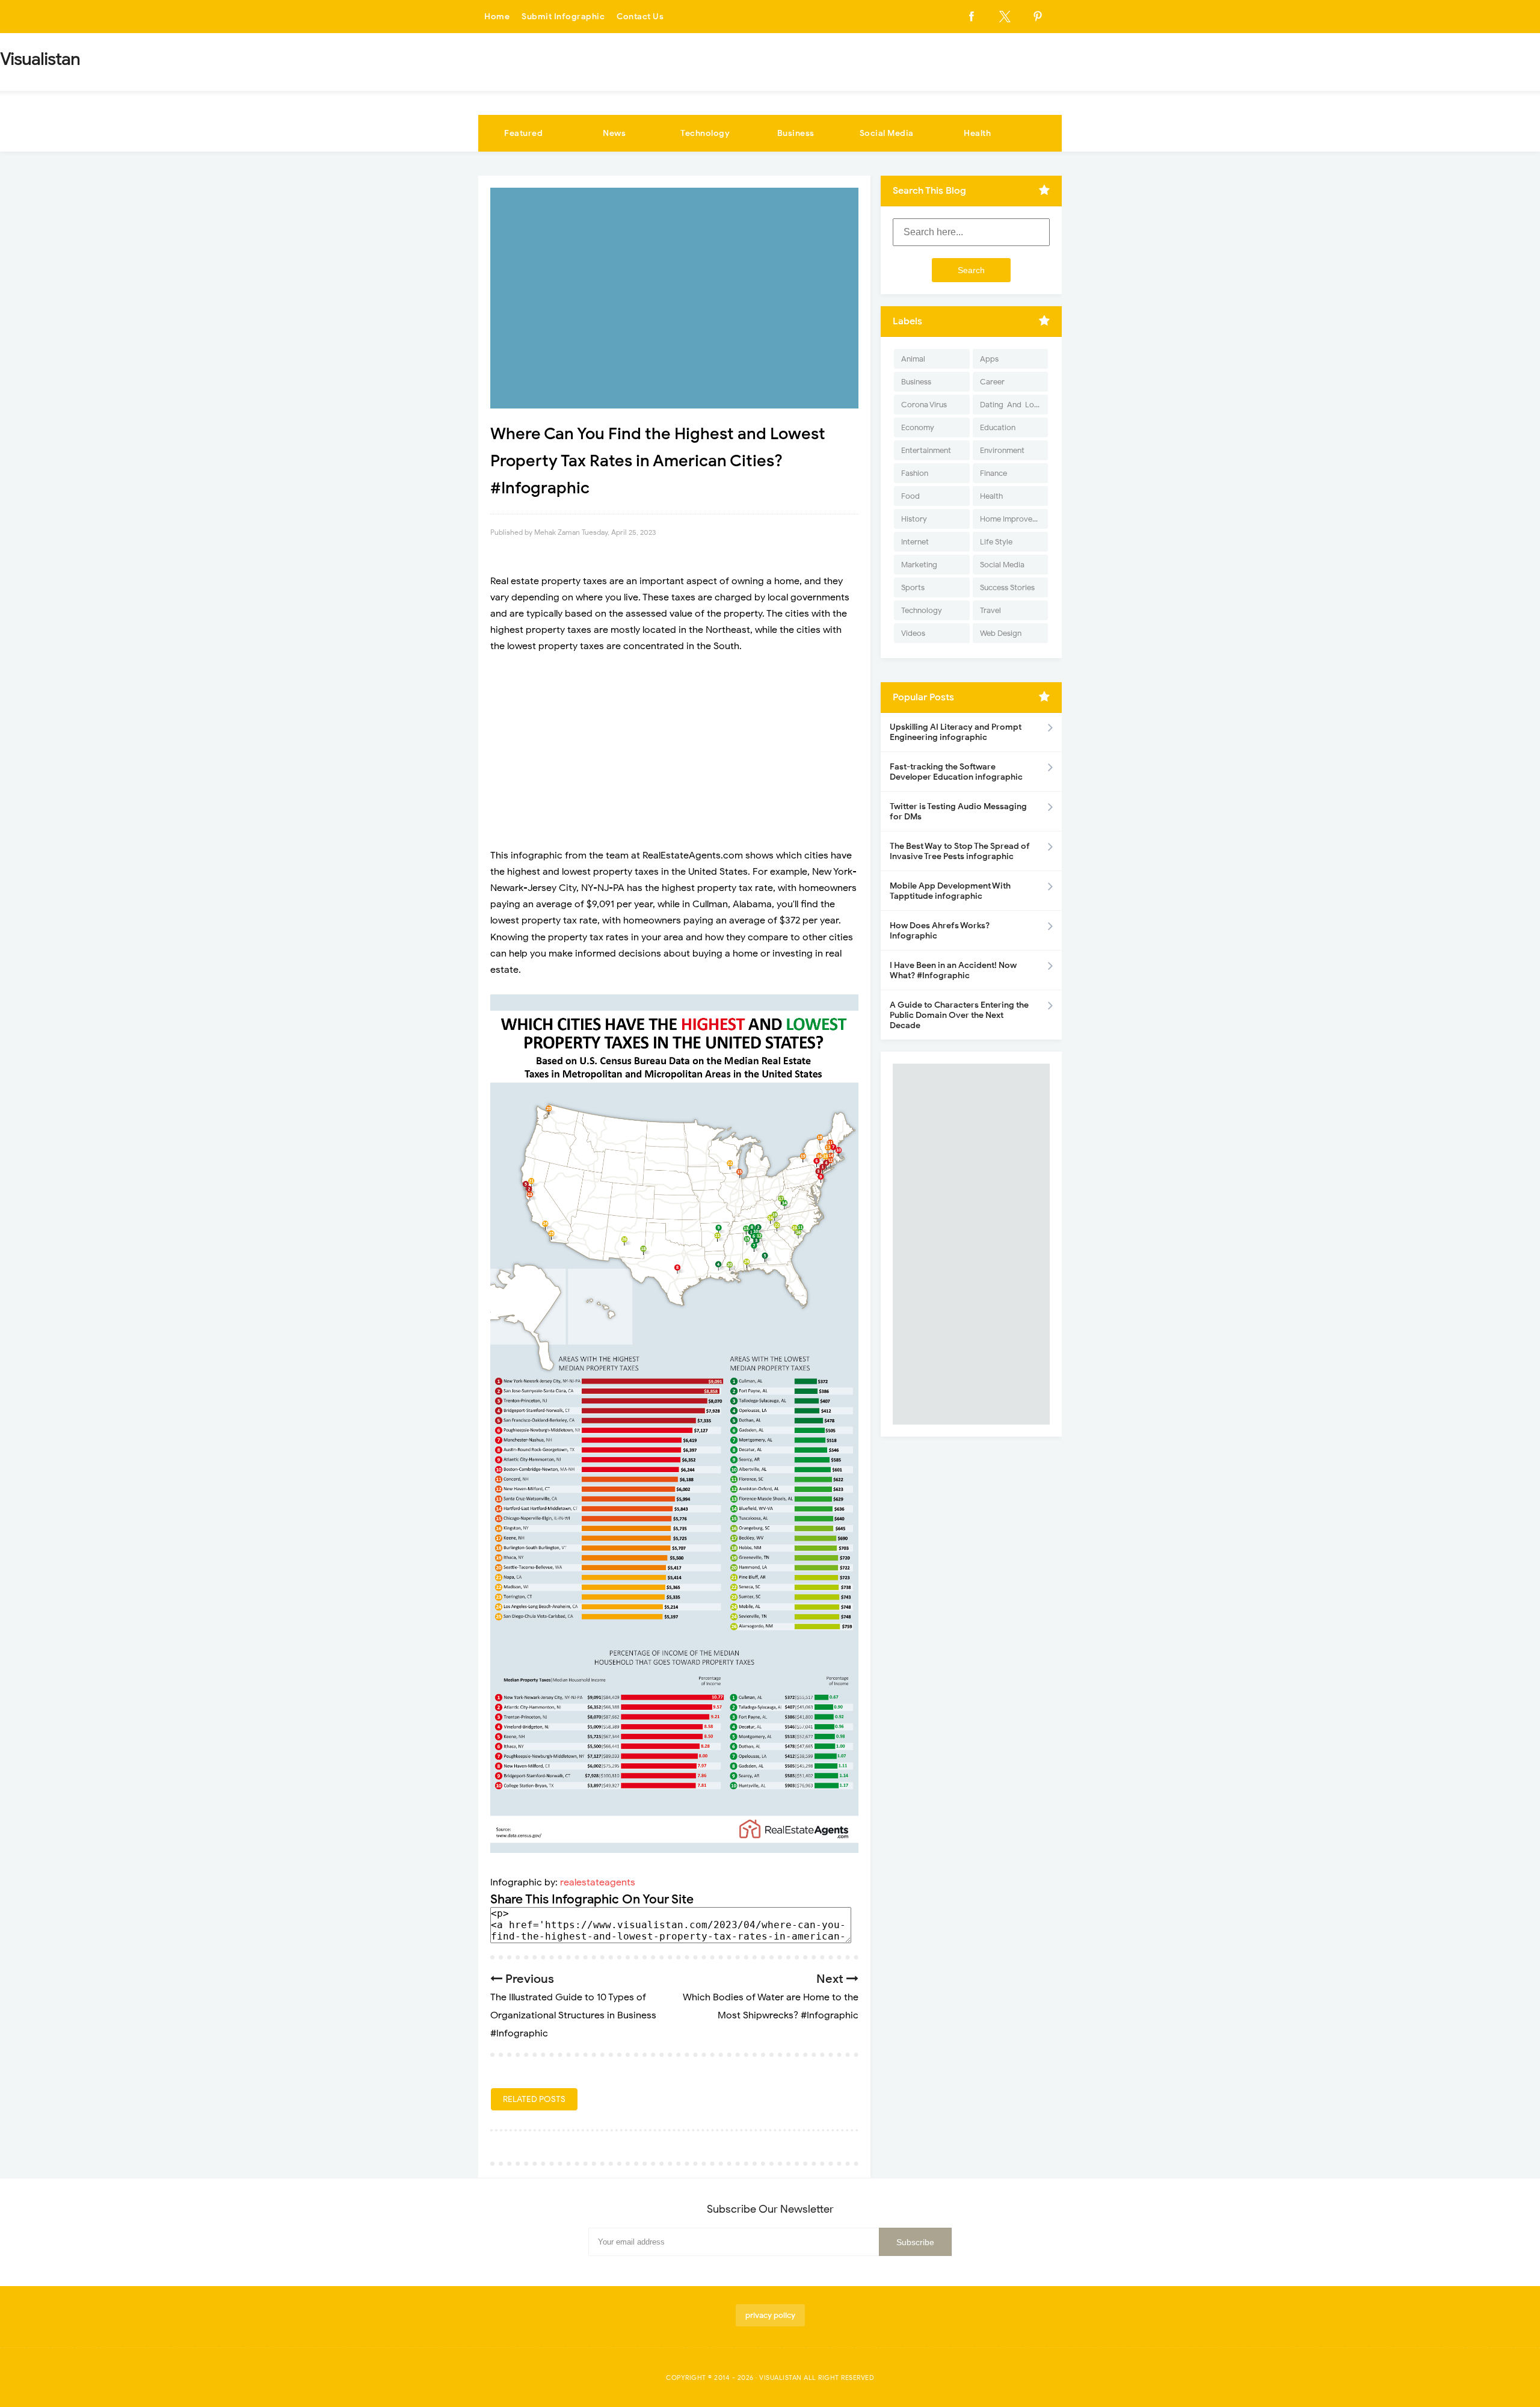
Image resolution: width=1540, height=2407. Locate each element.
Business (796, 133)
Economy (918, 427)
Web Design (1001, 633)
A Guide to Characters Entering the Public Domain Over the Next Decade (959, 1015)
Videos (913, 633)
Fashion (915, 473)
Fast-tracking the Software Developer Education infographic (956, 772)
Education (998, 427)
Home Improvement (1014, 519)
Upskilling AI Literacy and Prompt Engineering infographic (956, 732)
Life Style (996, 542)
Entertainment (926, 450)
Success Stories (1007, 587)
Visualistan (781, 2378)
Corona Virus (924, 405)
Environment (1002, 450)
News (614, 133)
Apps (989, 359)
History (914, 519)
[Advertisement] (674, 751)
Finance (993, 473)
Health (977, 133)
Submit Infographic (563, 17)
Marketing (919, 565)
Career (992, 382)
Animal (913, 359)
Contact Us (640, 17)
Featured (523, 133)
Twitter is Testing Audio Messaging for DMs (958, 812)
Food (910, 496)
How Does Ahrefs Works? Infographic (940, 931)
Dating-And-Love (1011, 405)
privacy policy (770, 2315)
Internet (915, 542)
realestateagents (598, 1882)
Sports (913, 587)
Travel (990, 610)
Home (497, 17)
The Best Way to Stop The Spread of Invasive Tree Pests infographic (960, 851)
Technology (705, 133)
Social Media (887, 133)
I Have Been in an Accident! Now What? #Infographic (953, 970)
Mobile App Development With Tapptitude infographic (950, 891)
